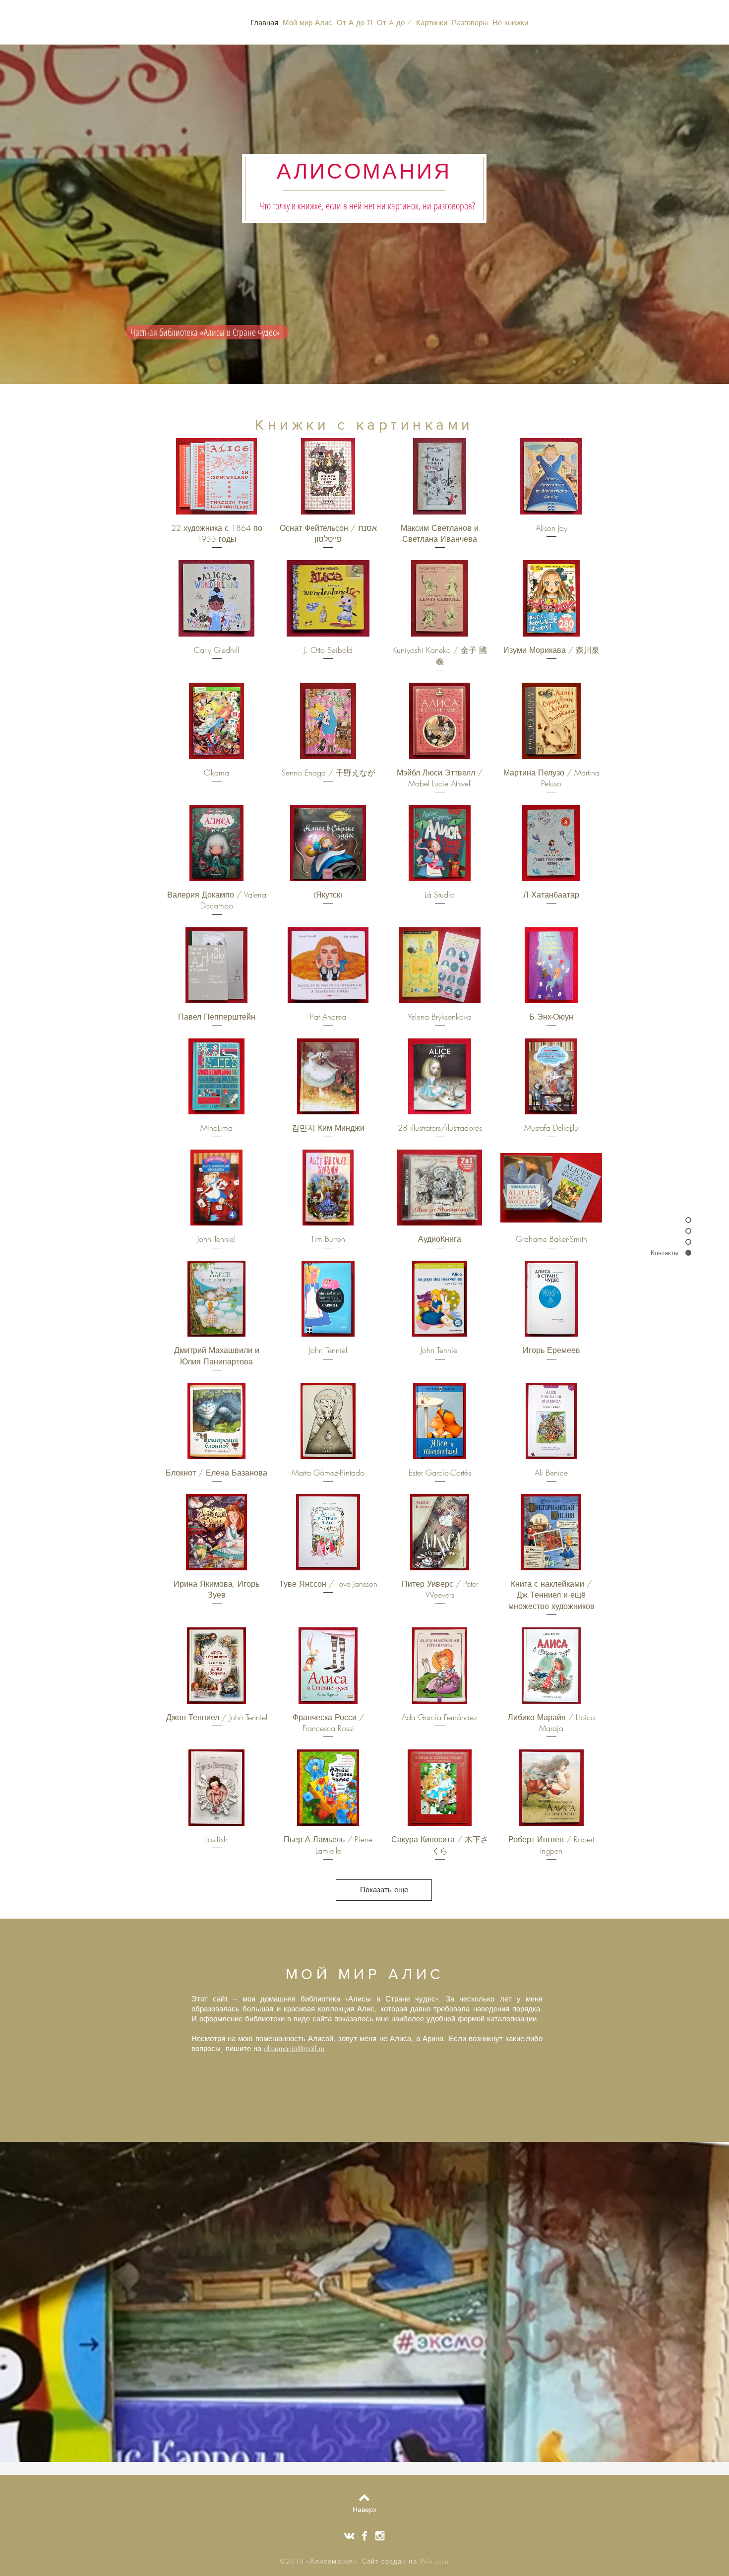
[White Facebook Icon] (364, 2536)
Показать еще (384, 1890)
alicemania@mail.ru (294, 2049)
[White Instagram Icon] (380, 2536)
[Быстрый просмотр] (216, 476)
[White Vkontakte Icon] (349, 2536)
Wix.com (434, 2561)
